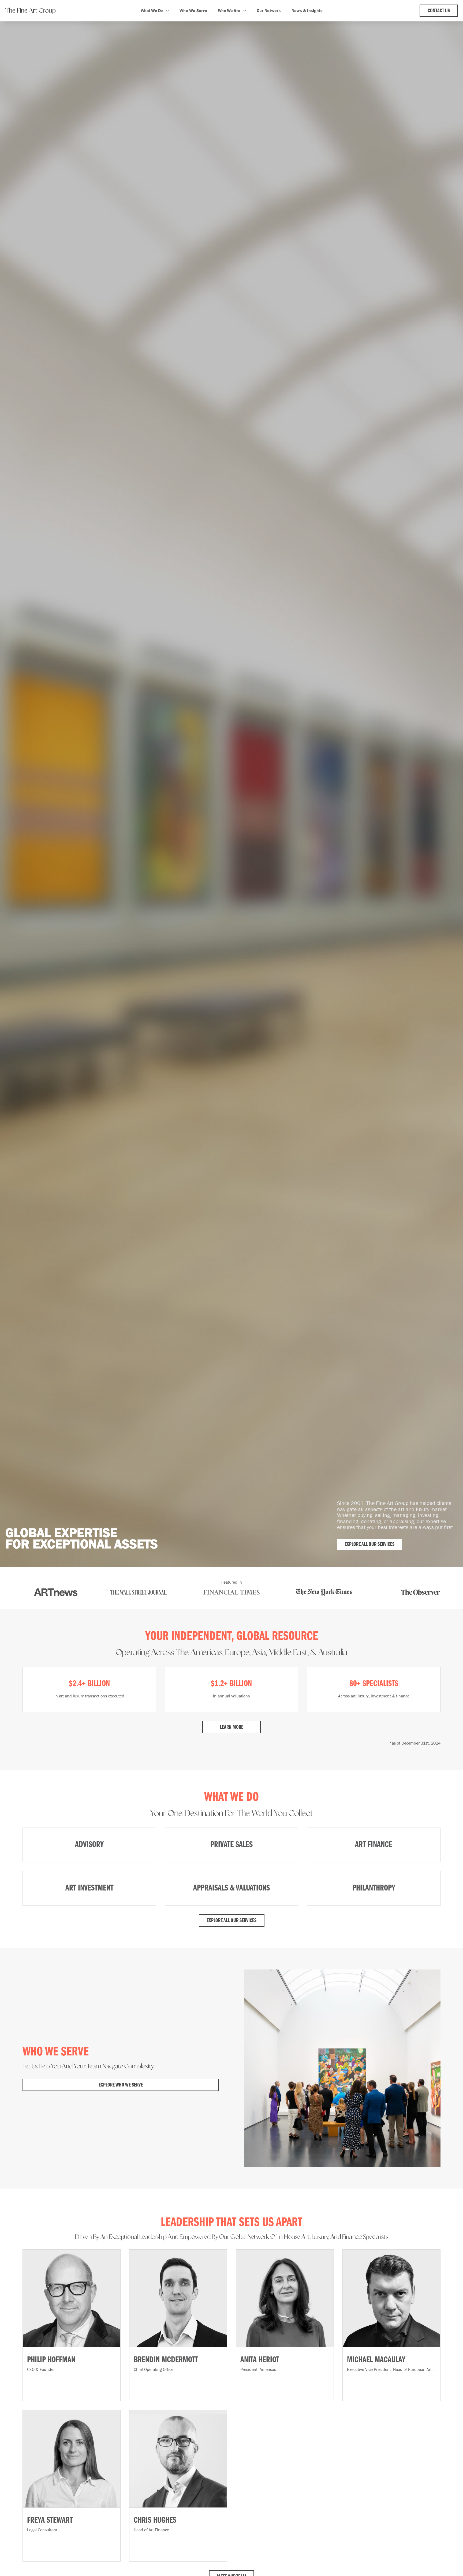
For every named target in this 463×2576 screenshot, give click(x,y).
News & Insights (307, 11)
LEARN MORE (232, 1727)
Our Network (269, 11)
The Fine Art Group (31, 11)
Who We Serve (193, 11)
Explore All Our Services (369, 1545)
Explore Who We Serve (121, 2085)
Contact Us (439, 11)
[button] (155, 11)
